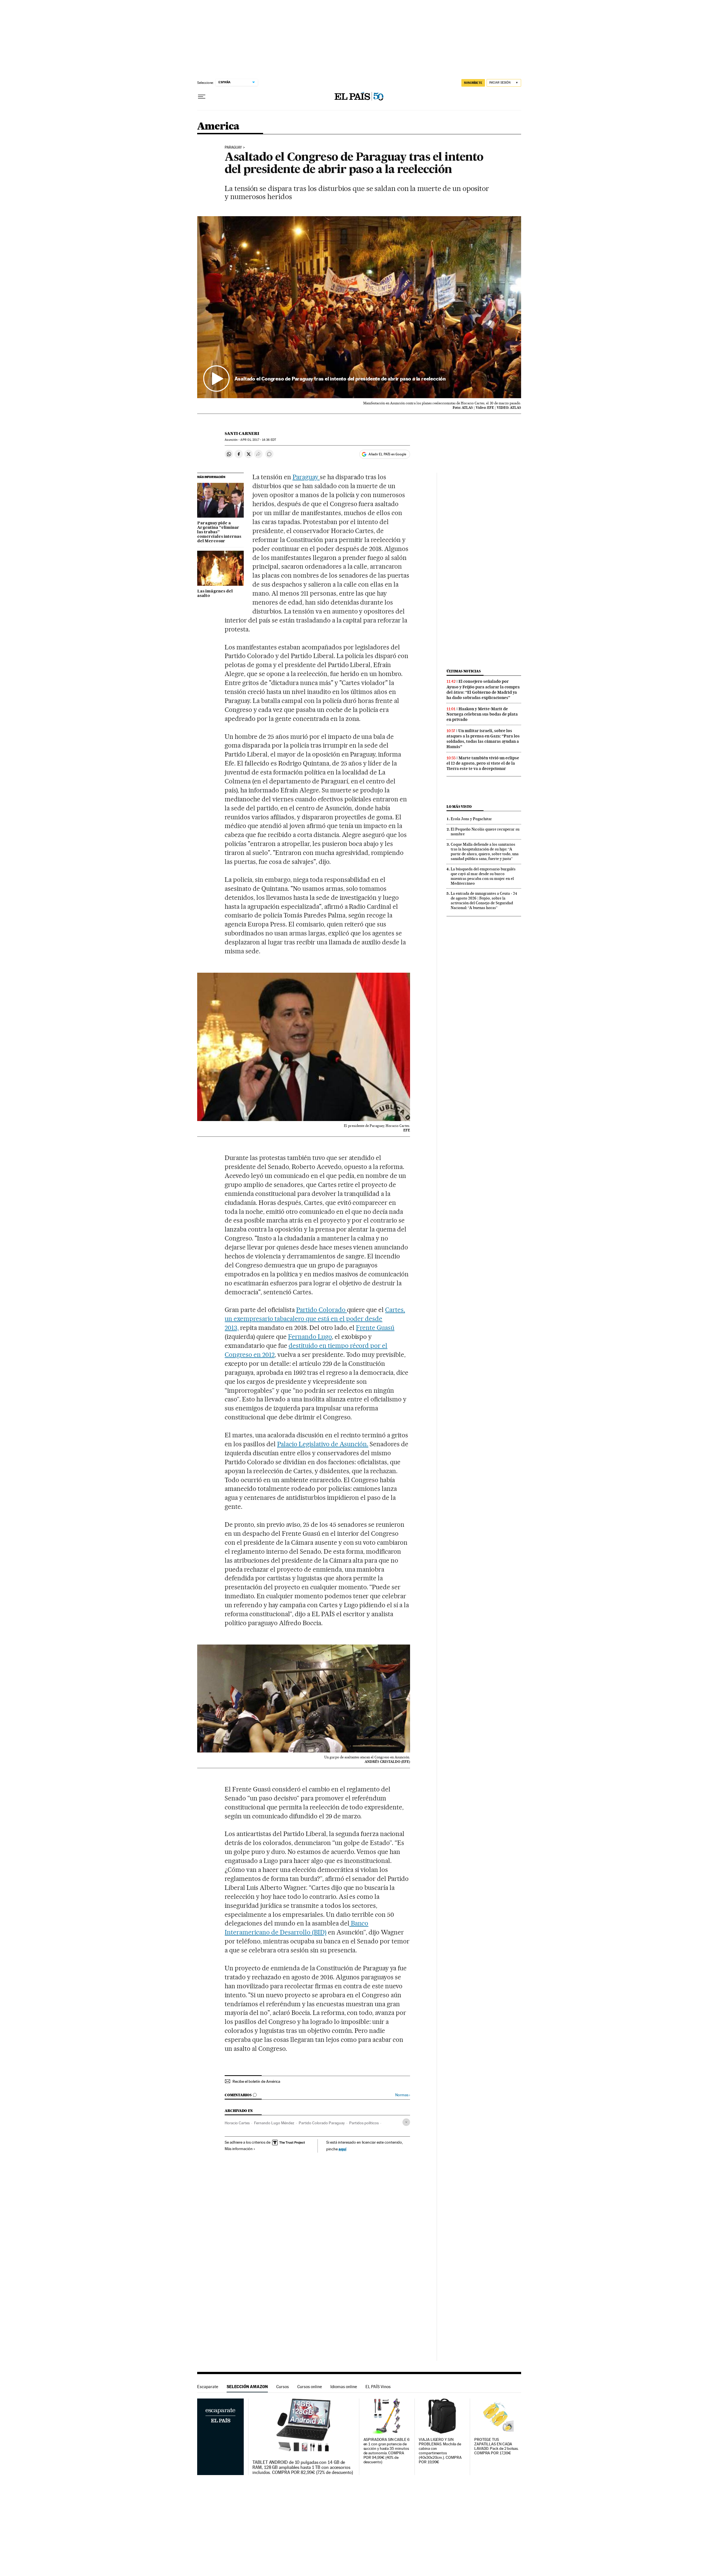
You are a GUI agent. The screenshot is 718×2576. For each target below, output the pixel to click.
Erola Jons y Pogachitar (471, 819)
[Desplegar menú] (202, 97)
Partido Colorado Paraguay (322, 2123)
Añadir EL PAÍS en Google (387, 454)
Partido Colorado (322, 1310)
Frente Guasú (375, 1328)
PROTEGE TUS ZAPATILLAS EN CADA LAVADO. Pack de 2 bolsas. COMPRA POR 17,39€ (496, 2446)
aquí (342, 2149)
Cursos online (310, 2387)
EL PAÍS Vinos (378, 2387)
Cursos (283, 2387)
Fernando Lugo (310, 1337)
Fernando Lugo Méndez (274, 2123)
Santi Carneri (242, 433)
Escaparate (208, 2387)
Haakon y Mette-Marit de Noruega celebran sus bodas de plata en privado (482, 714)
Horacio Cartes (237, 2123)
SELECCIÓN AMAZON (247, 2387)
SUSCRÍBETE (473, 83)
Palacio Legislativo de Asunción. (323, 1444)
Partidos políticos (364, 2123)
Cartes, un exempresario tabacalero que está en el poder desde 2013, (315, 1319)
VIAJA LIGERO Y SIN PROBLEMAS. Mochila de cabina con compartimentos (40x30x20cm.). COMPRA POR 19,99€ (440, 2451)
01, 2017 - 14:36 (258, 440)
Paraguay (233, 147)
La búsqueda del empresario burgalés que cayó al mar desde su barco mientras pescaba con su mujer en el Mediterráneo (483, 876)
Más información (239, 2149)
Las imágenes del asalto (215, 594)
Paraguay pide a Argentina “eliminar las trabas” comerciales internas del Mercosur (219, 532)
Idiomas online (344, 2387)
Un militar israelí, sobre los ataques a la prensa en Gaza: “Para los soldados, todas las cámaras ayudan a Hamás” (483, 739)
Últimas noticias (464, 671)
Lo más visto (459, 807)
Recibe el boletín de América (256, 2081)
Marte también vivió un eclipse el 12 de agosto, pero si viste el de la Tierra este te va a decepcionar (483, 763)
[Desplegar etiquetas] (406, 2122)
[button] (359, 307)
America (218, 127)
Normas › (403, 2095)
